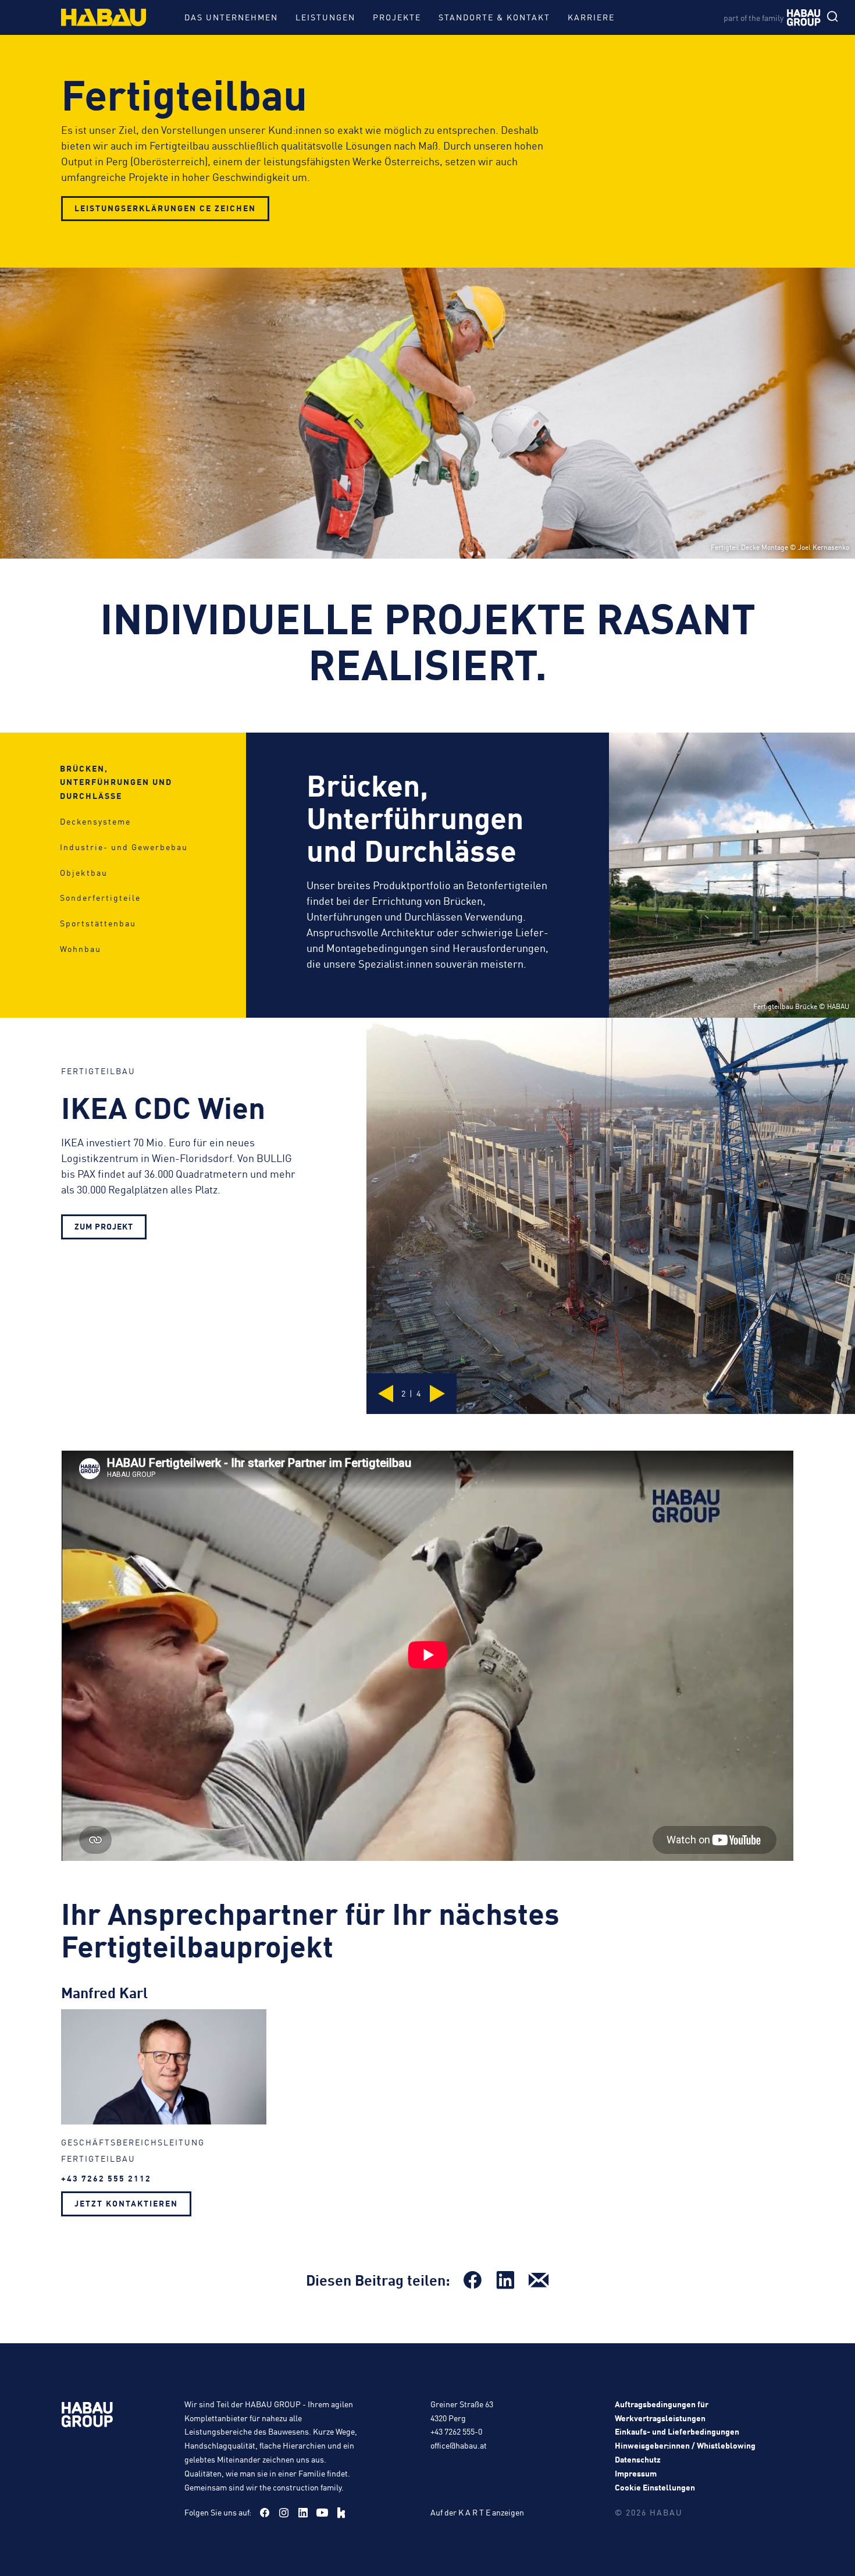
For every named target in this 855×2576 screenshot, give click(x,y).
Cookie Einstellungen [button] (655, 2487)
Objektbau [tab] (84, 872)
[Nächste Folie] (436, 1394)
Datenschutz (638, 2459)
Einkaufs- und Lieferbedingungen (677, 2431)
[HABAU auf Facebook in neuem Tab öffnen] (265, 2513)
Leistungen (325, 17)
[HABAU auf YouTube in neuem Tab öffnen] (322, 2513)
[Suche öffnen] (835, 17)
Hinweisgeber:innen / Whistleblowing (685, 2445)
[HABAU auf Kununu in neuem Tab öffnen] (341, 2513)
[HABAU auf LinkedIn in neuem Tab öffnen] (303, 2513)
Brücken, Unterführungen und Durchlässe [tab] (116, 782)
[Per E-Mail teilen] (539, 2280)
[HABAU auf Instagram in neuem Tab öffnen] (284, 2513)
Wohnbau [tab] (81, 948)
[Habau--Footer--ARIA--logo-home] (87, 2417)
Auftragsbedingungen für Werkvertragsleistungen (662, 2411)
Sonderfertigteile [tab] (100, 897)
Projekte (397, 17)
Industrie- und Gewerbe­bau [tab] (124, 847)
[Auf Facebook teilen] (472, 2280)
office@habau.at (459, 2445)
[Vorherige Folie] (387, 1394)
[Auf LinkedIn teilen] (505, 2280)
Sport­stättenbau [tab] (98, 923)
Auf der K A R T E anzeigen (477, 2512)
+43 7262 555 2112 (106, 2178)
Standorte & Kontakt (494, 17)
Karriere (591, 17)
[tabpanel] (427, 875)
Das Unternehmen (231, 17)
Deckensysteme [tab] (95, 821)
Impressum (636, 2473)
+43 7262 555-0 (456, 2431)
